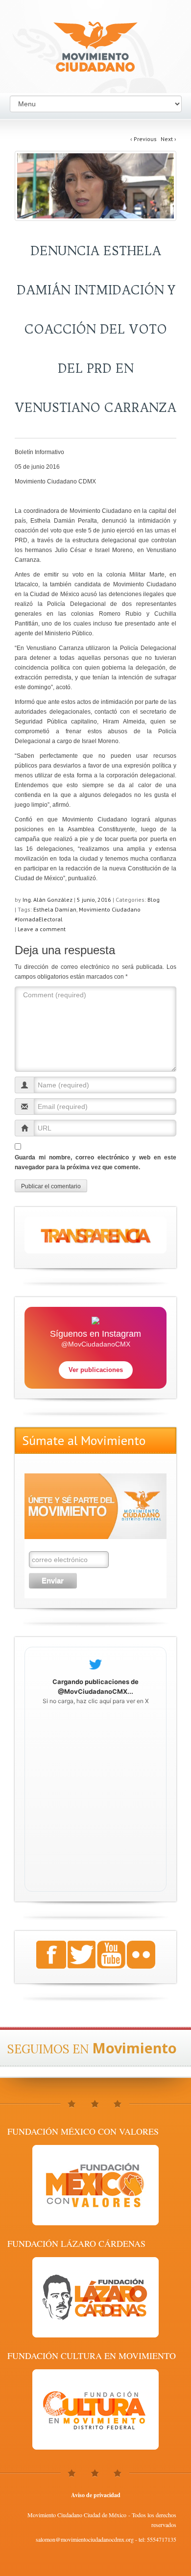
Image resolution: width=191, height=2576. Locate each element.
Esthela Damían (55, 909)
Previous (143, 139)
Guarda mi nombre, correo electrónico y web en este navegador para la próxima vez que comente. (95, 1162)
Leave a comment (42, 929)
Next (168, 139)
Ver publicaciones (96, 1370)
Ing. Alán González (48, 900)
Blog (154, 900)
